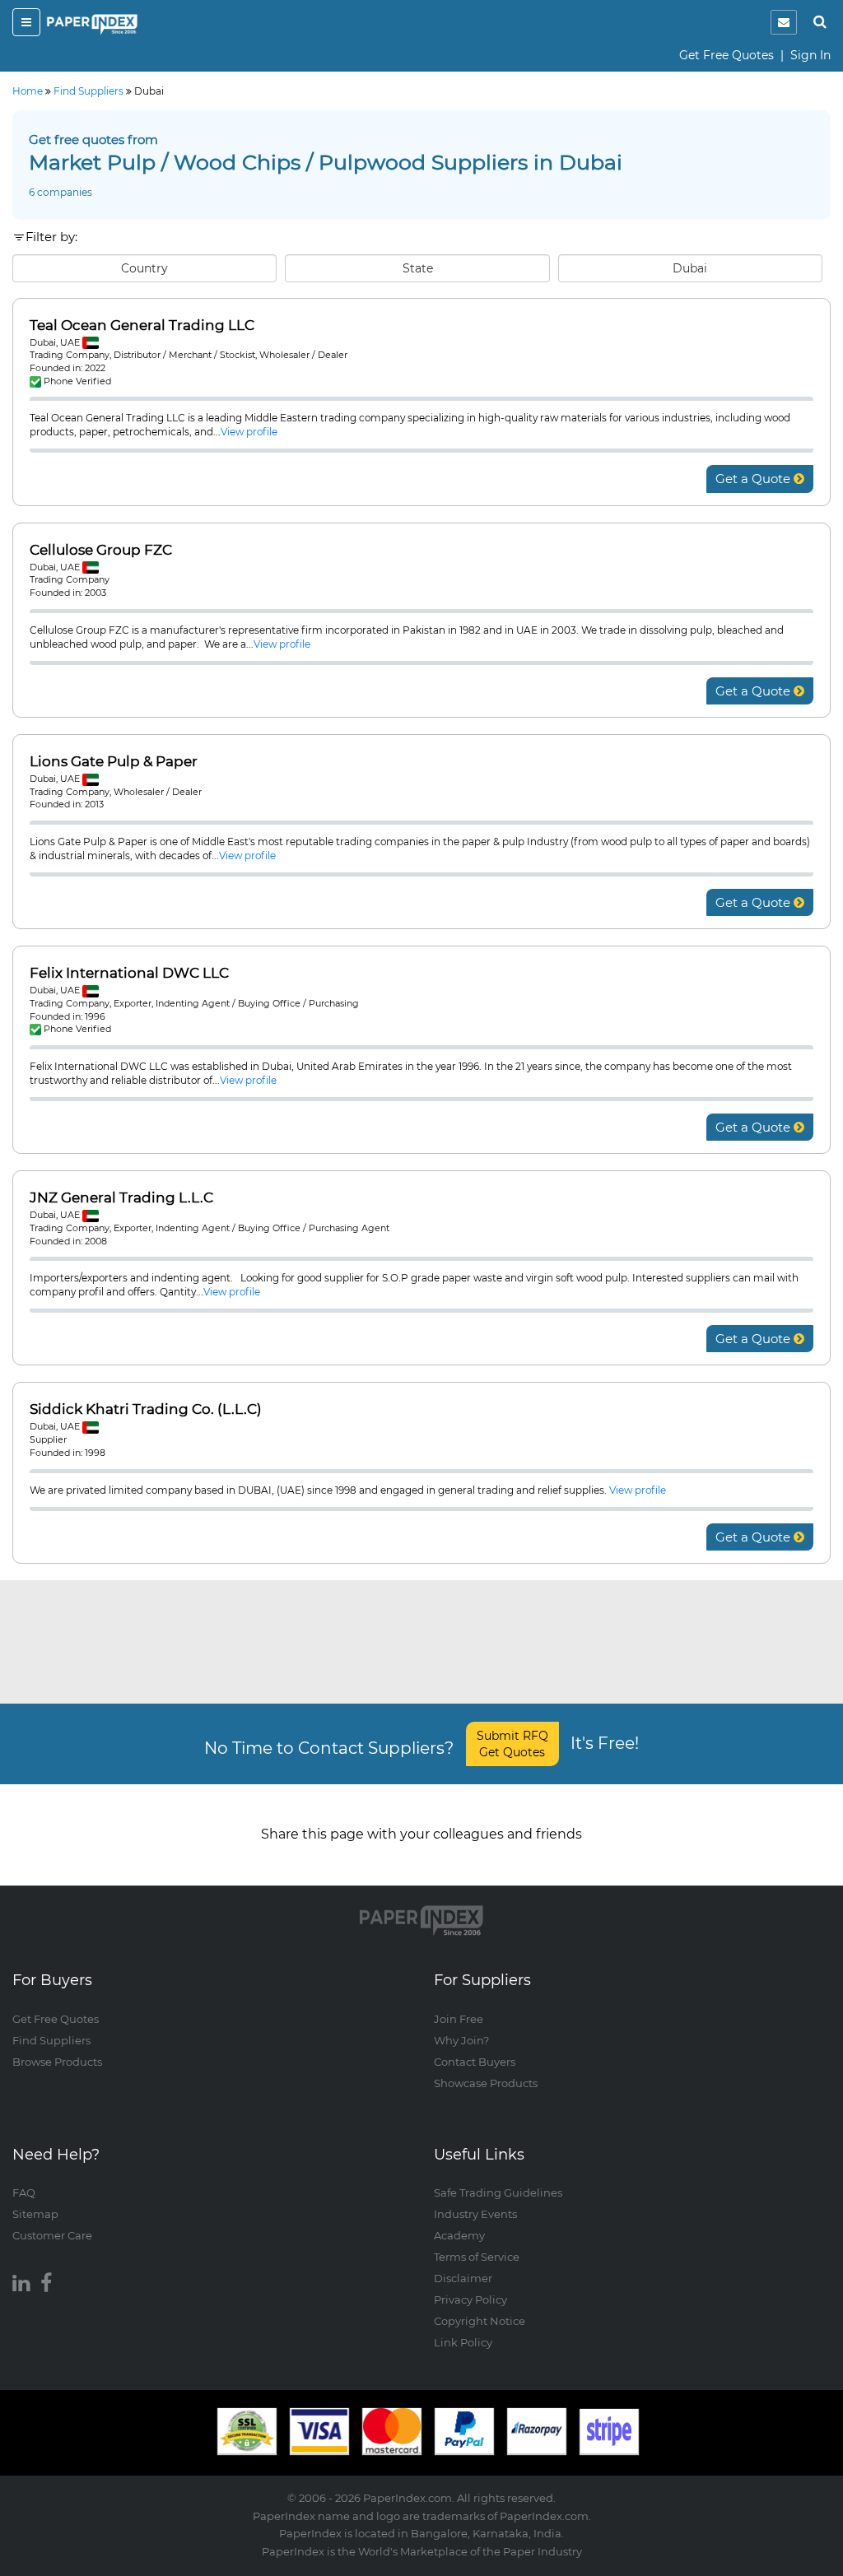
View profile (249, 432)
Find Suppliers (51, 2040)
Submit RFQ (512, 1744)
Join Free (459, 2019)
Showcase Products (486, 2083)
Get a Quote (755, 479)
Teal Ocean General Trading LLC (142, 325)
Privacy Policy (470, 2299)
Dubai (690, 268)
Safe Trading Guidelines (498, 2192)
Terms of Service (477, 2257)
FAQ (24, 2192)
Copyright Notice (480, 2321)
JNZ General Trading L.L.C (121, 1198)
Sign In (810, 55)
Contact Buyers (475, 2062)
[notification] (784, 22)
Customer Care (52, 2235)
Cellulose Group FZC (101, 550)
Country (144, 268)
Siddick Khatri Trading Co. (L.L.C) (146, 1409)
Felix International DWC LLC (129, 973)
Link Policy (463, 2342)
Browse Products (57, 2062)
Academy (459, 2235)
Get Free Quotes (727, 55)
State (418, 268)
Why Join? (461, 2040)
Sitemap (35, 2214)
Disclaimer (463, 2278)
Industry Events (475, 2214)
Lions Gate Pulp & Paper (114, 762)
